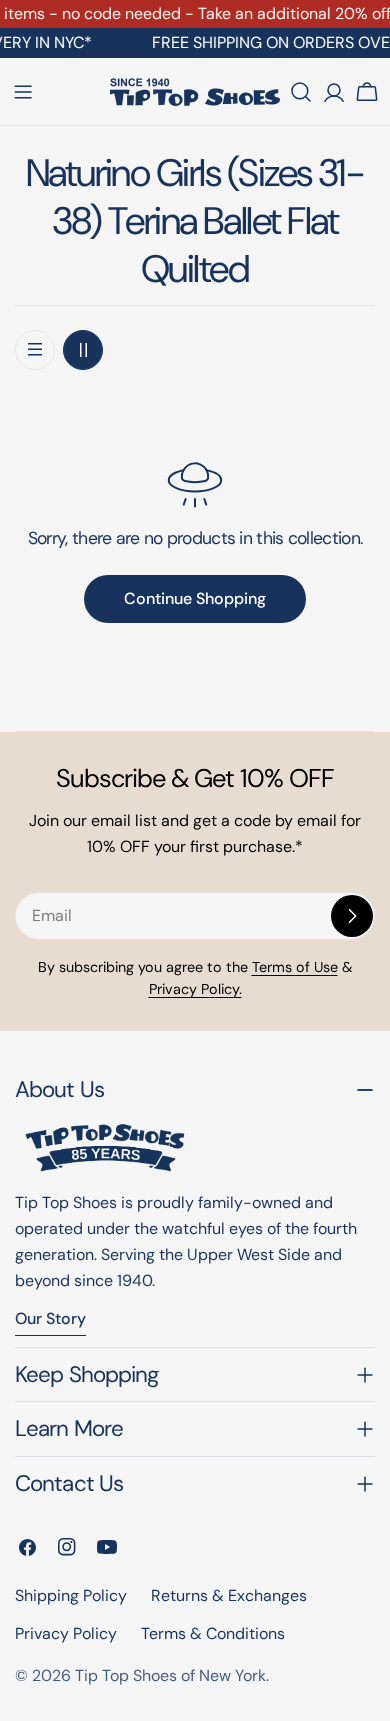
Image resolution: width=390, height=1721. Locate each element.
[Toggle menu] (23, 92)
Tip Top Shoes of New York (170, 1675)
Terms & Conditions (213, 1633)
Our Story (50, 1318)
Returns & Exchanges (229, 1595)
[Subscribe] (352, 916)
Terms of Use (295, 967)
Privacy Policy (66, 1633)
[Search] (301, 92)
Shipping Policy (71, 1595)
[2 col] (83, 350)
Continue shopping (195, 598)
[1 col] (35, 350)
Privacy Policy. (195, 989)
